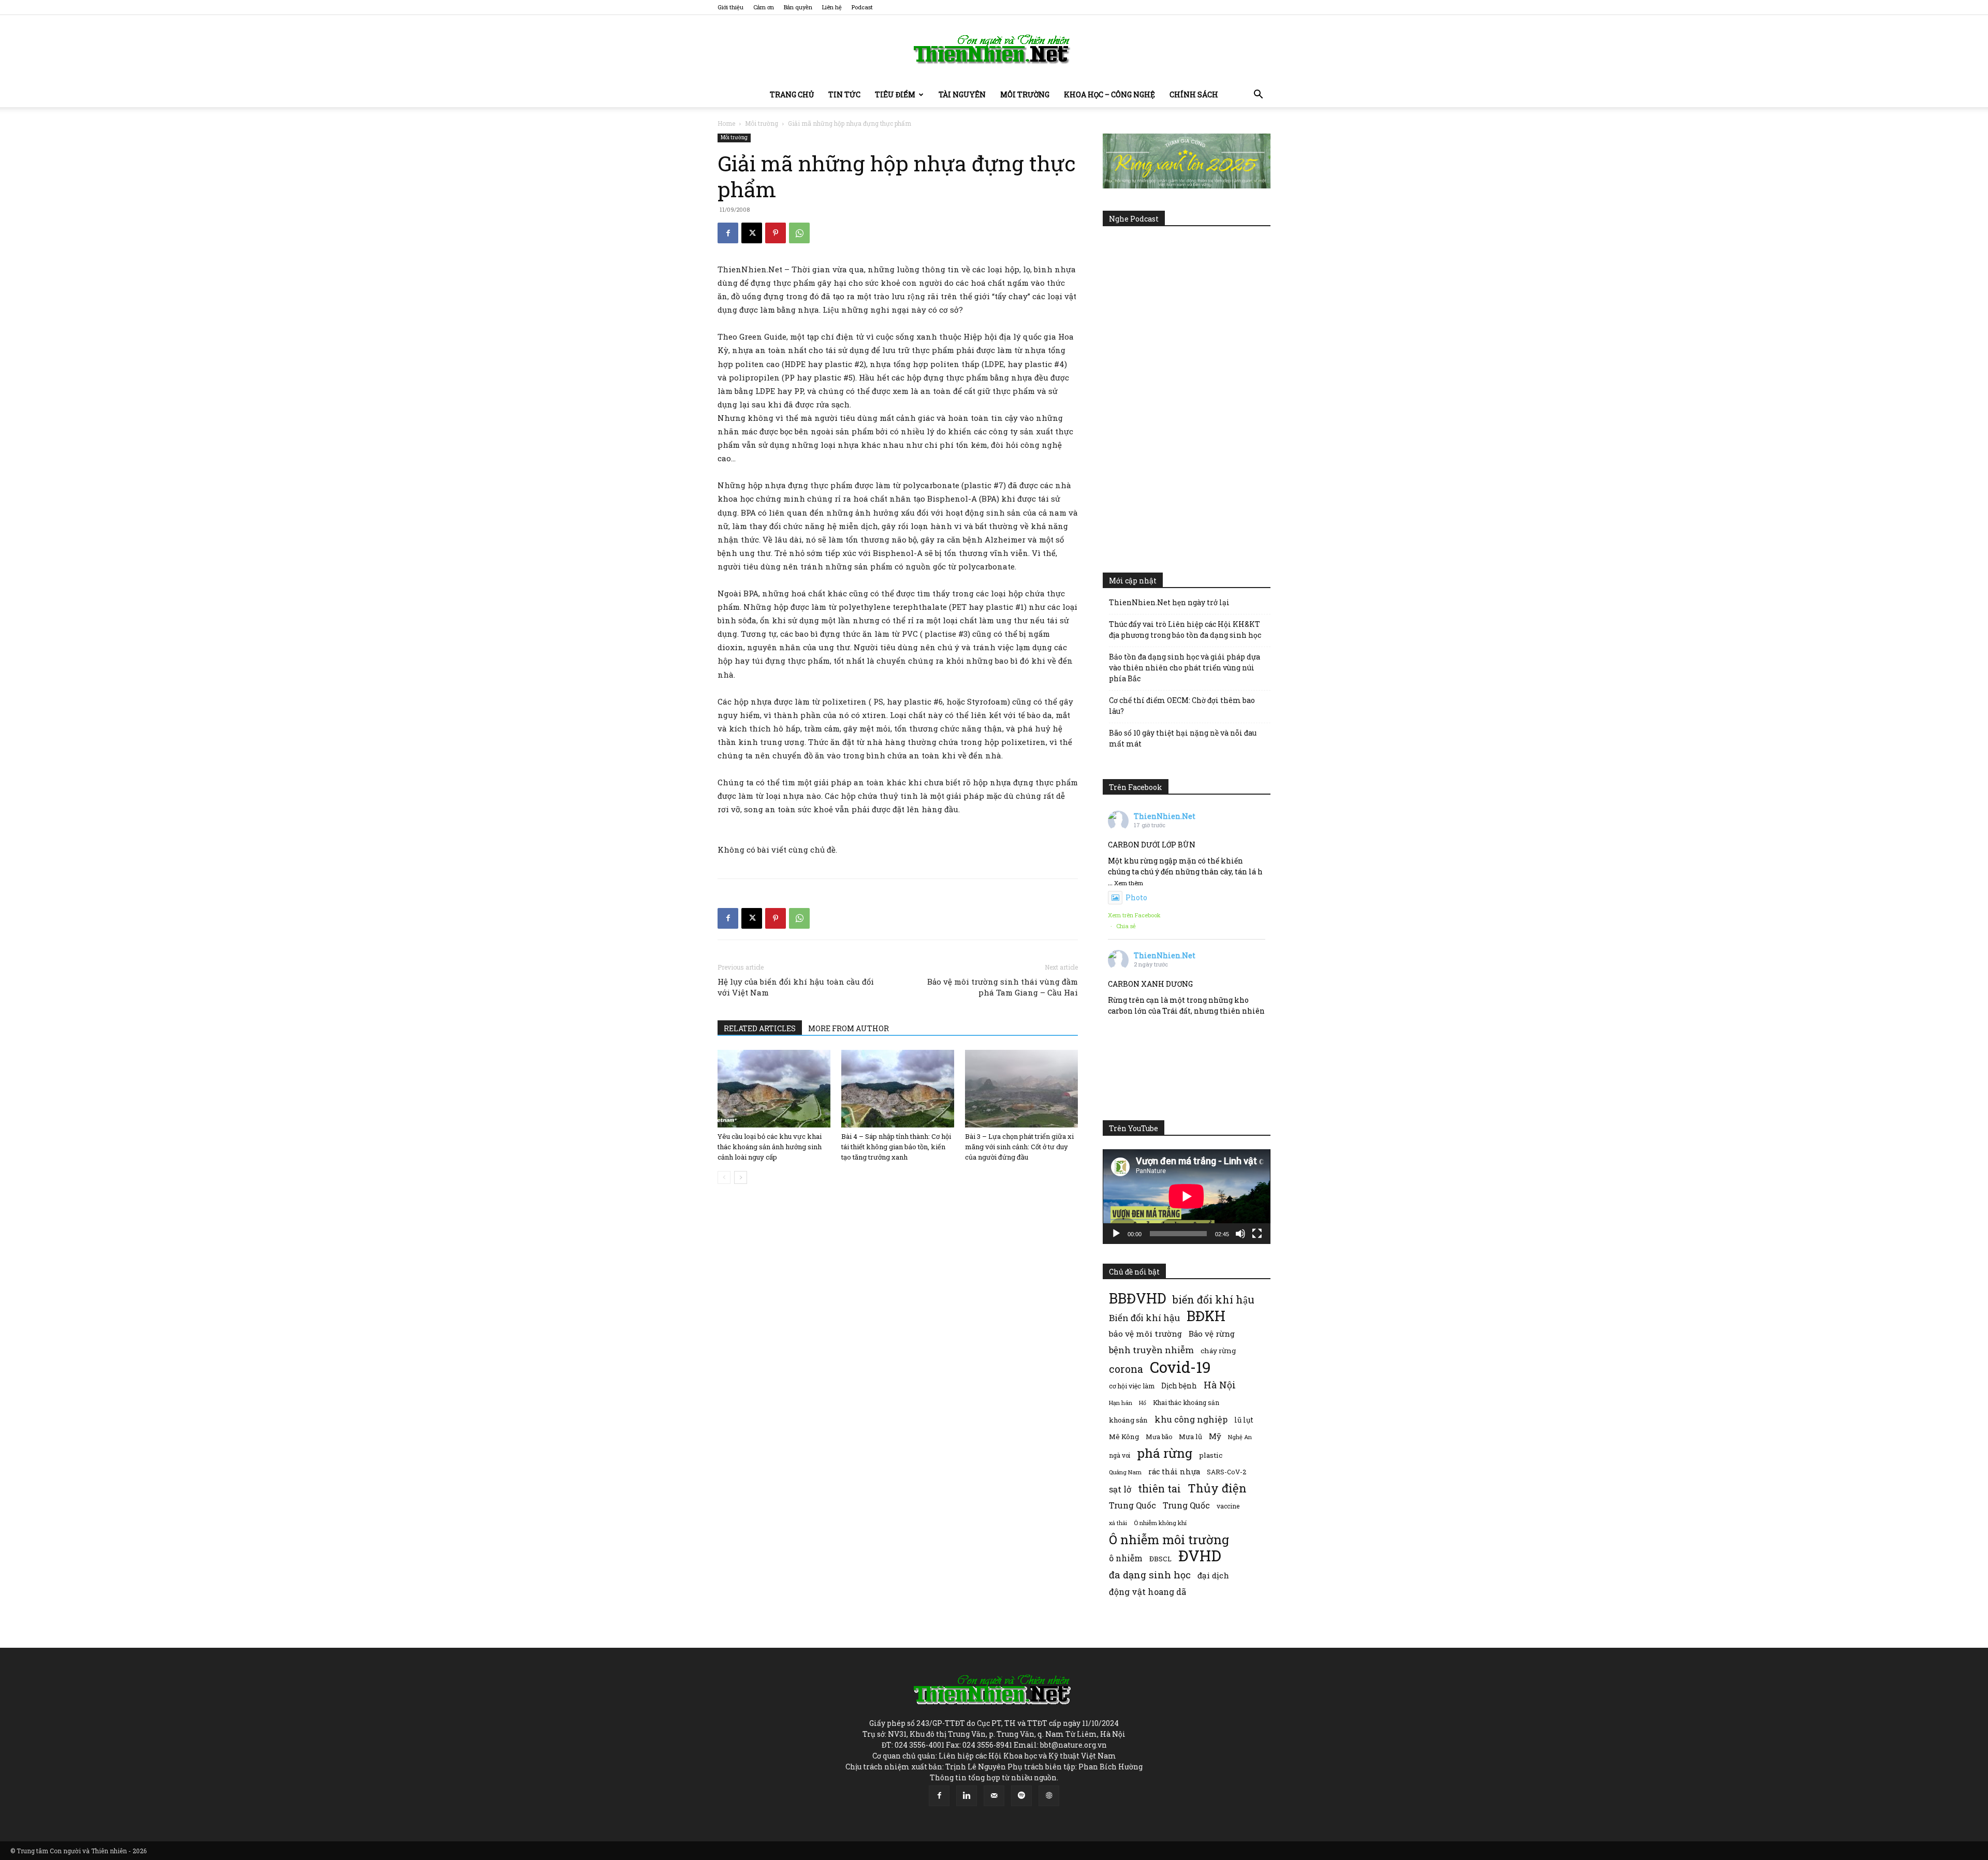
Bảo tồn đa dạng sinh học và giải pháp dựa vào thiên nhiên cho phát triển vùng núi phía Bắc (1185, 668)
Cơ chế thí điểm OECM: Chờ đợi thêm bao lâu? (1182, 706)
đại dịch (1213, 1575)
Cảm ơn (764, 7)
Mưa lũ (1190, 1437)
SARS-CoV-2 (1226, 1472)
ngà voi (1120, 1455)
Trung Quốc (1132, 1505)
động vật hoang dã (1148, 1592)
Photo (1136, 897)
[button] (1258, 96)
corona (1126, 1369)
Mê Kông (1124, 1437)
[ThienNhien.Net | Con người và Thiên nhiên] (994, 49)
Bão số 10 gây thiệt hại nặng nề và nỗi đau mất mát (1183, 738)
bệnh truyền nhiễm (1151, 1350)
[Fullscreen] (1257, 1234)
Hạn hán (1121, 1403)
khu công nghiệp (1191, 1419)
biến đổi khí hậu (1214, 1300)
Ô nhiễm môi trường (1169, 1539)
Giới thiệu (730, 7)
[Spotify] (1021, 1796)
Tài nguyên (962, 94)
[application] (1187, 1196)
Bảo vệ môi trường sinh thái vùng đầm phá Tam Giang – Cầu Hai (1003, 987)
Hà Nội (1220, 1385)
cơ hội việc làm (1132, 1386)
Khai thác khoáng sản (1186, 1402)
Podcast (862, 7)
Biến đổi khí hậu (1144, 1318)
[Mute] (1240, 1234)
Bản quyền (798, 7)
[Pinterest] (776, 233)
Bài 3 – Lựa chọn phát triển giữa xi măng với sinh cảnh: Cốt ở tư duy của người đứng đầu (1019, 1147)
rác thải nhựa (1174, 1471)
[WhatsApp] (799, 233)
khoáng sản (1128, 1420)
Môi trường (1025, 94)
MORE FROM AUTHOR (849, 1028)
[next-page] (741, 1177)
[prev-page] (724, 1177)
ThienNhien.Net (1165, 816)
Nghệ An (1240, 1437)
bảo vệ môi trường (1145, 1334)
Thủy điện (1217, 1488)
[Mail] (994, 1796)
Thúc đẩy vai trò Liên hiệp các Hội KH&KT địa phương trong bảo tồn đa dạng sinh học (1185, 629)
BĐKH (1206, 1316)
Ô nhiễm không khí (1160, 1523)
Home (726, 123)
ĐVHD (1200, 1555)
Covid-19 (1180, 1367)
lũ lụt (1244, 1420)
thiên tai (1159, 1489)
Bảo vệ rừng (1212, 1334)
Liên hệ (832, 7)
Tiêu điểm (895, 94)
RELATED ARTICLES (760, 1028)
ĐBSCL (1160, 1559)
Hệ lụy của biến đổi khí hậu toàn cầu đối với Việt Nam (796, 987)
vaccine (1228, 1506)
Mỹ (1215, 1436)
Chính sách (1194, 94)
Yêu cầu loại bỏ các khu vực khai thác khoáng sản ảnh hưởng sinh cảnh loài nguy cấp (770, 1147)
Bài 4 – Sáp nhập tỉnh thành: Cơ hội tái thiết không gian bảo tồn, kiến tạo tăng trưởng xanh (896, 1147)
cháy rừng (1218, 1351)
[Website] (1049, 1796)
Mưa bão (1159, 1437)
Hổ (1143, 1403)
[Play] (1116, 1234)
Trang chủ (792, 94)
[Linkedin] (967, 1796)
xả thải (1118, 1523)
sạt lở (1120, 1489)
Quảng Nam (1125, 1472)
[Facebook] (728, 233)
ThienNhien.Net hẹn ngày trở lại (1169, 602)
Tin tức (844, 94)
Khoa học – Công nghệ (1109, 94)
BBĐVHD (1137, 1298)
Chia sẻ (1126, 926)
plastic (1211, 1455)
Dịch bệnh (1179, 1386)
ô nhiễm (1126, 1558)
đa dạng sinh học (1150, 1575)
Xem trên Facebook (1134, 915)
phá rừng (1165, 1453)
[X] (752, 233)
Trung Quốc (1186, 1505)
